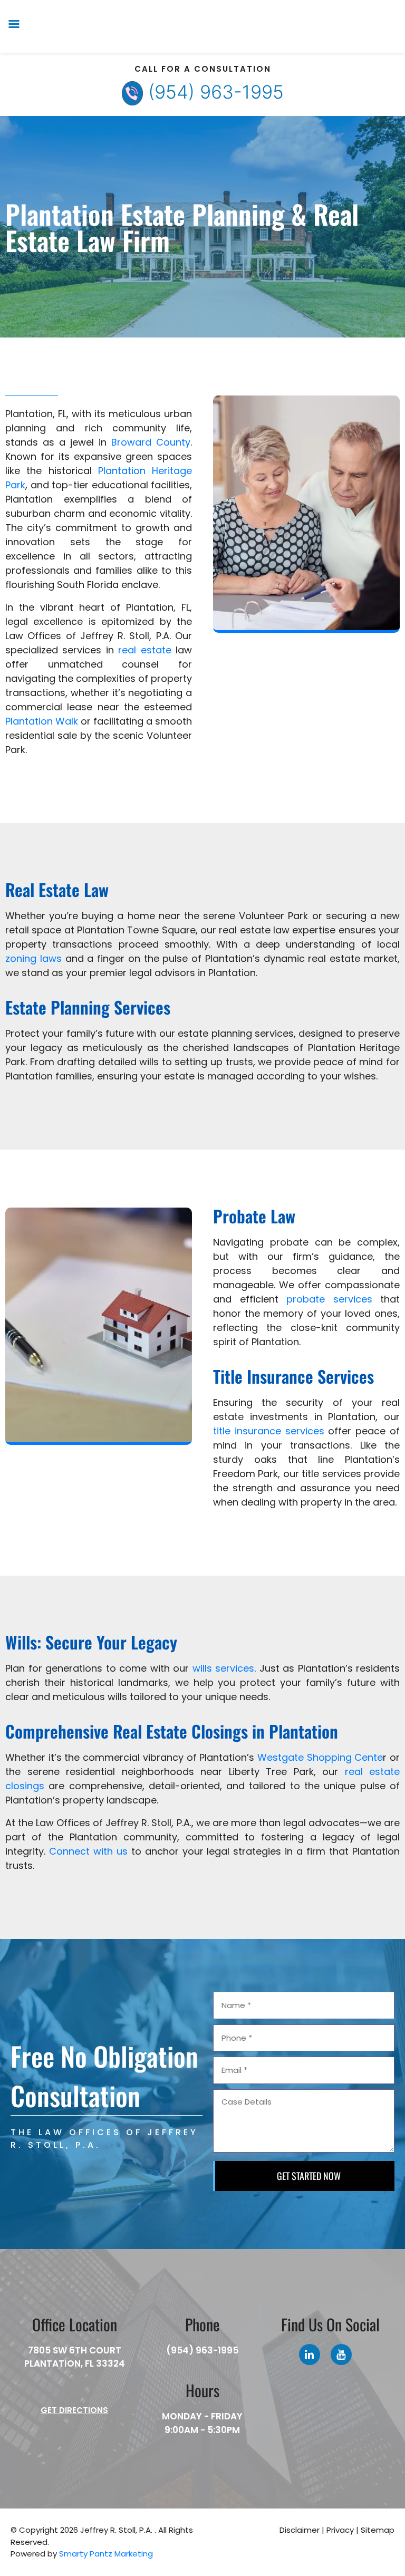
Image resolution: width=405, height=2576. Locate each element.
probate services (329, 1299)
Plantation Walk (42, 721)
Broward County (151, 442)
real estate (144, 650)
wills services (224, 1668)
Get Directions (74, 2410)
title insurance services (269, 1431)
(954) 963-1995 (216, 92)
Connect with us (88, 1851)
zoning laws (33, 958)
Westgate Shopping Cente (320, 1757)
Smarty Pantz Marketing (106, 2554)
